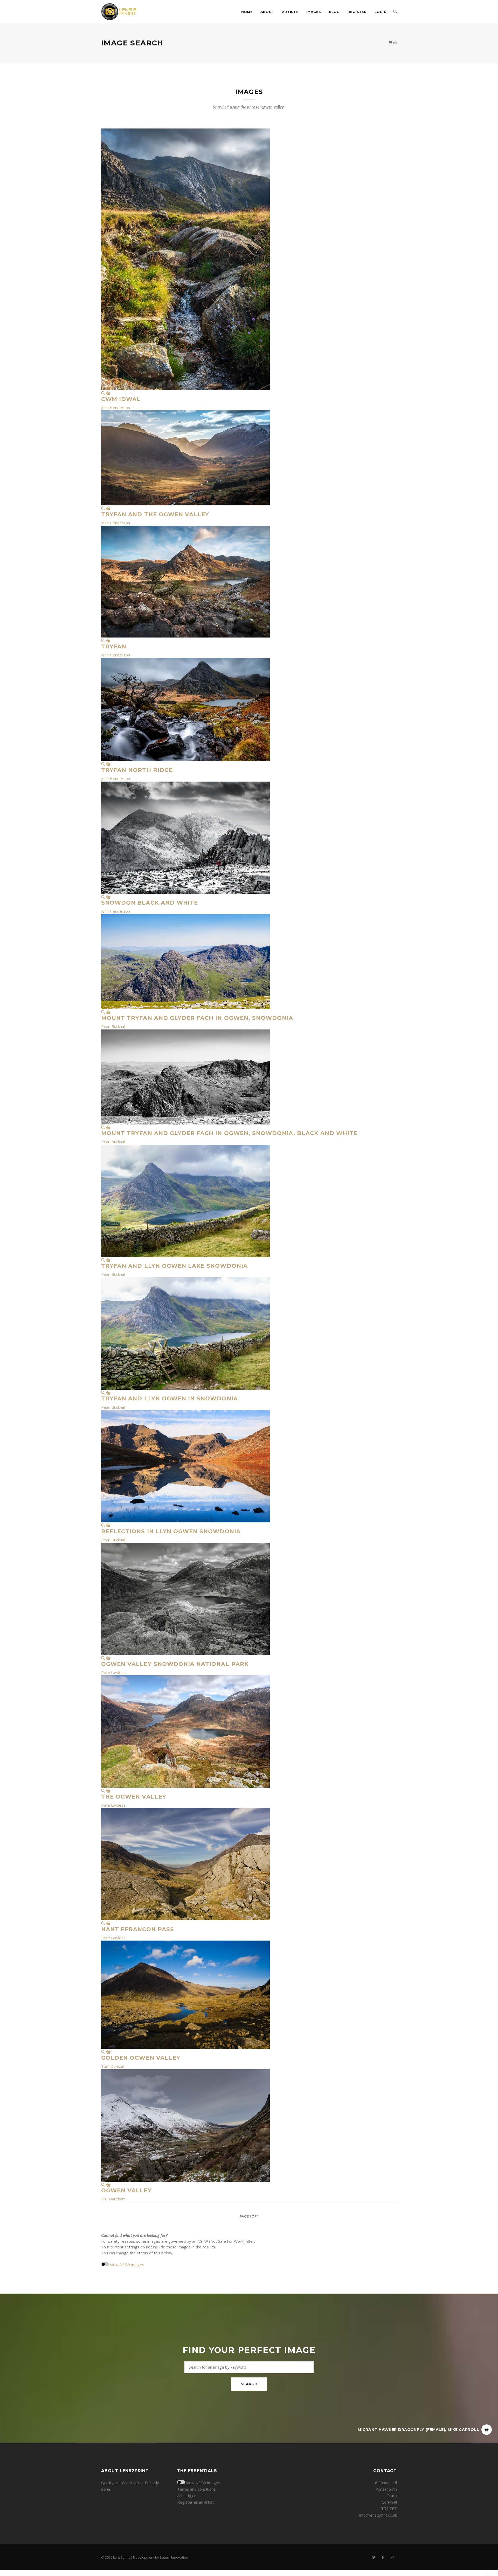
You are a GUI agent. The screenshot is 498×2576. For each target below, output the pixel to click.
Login (381, 12)
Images (314, 12)
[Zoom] (103, 393)
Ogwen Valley (126, 2190)
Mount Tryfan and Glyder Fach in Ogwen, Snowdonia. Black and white (229, 1133)
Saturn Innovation (174, 2557)
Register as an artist (195, 2502)
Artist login (187, 2496)
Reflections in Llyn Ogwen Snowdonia (171, 1531)
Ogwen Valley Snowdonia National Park (175, 1664)
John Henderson (116, 408)
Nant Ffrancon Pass (138, 1929)
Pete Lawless (113, 1672)
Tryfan (114, 646)
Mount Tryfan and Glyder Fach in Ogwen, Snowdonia (197, 1018)
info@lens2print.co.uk (378, 2515)
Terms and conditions (196, 2489)
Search (249, 2384)
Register (357, 12)
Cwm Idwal (121, 399)
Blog (334, 12)
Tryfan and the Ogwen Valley (155, 514)
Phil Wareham (113, 2199)
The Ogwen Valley (134, 1797)
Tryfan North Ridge (137, 770)
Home (247, 12)
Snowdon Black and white (150, 903)
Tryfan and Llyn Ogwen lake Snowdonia (174, 1266)
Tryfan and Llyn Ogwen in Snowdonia (170, 1398)
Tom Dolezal (112, 2066)
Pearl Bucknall (113, 1026)
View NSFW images (127, 2265)
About (267, 12)
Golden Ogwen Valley (141, 2058)
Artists (290, 12)
